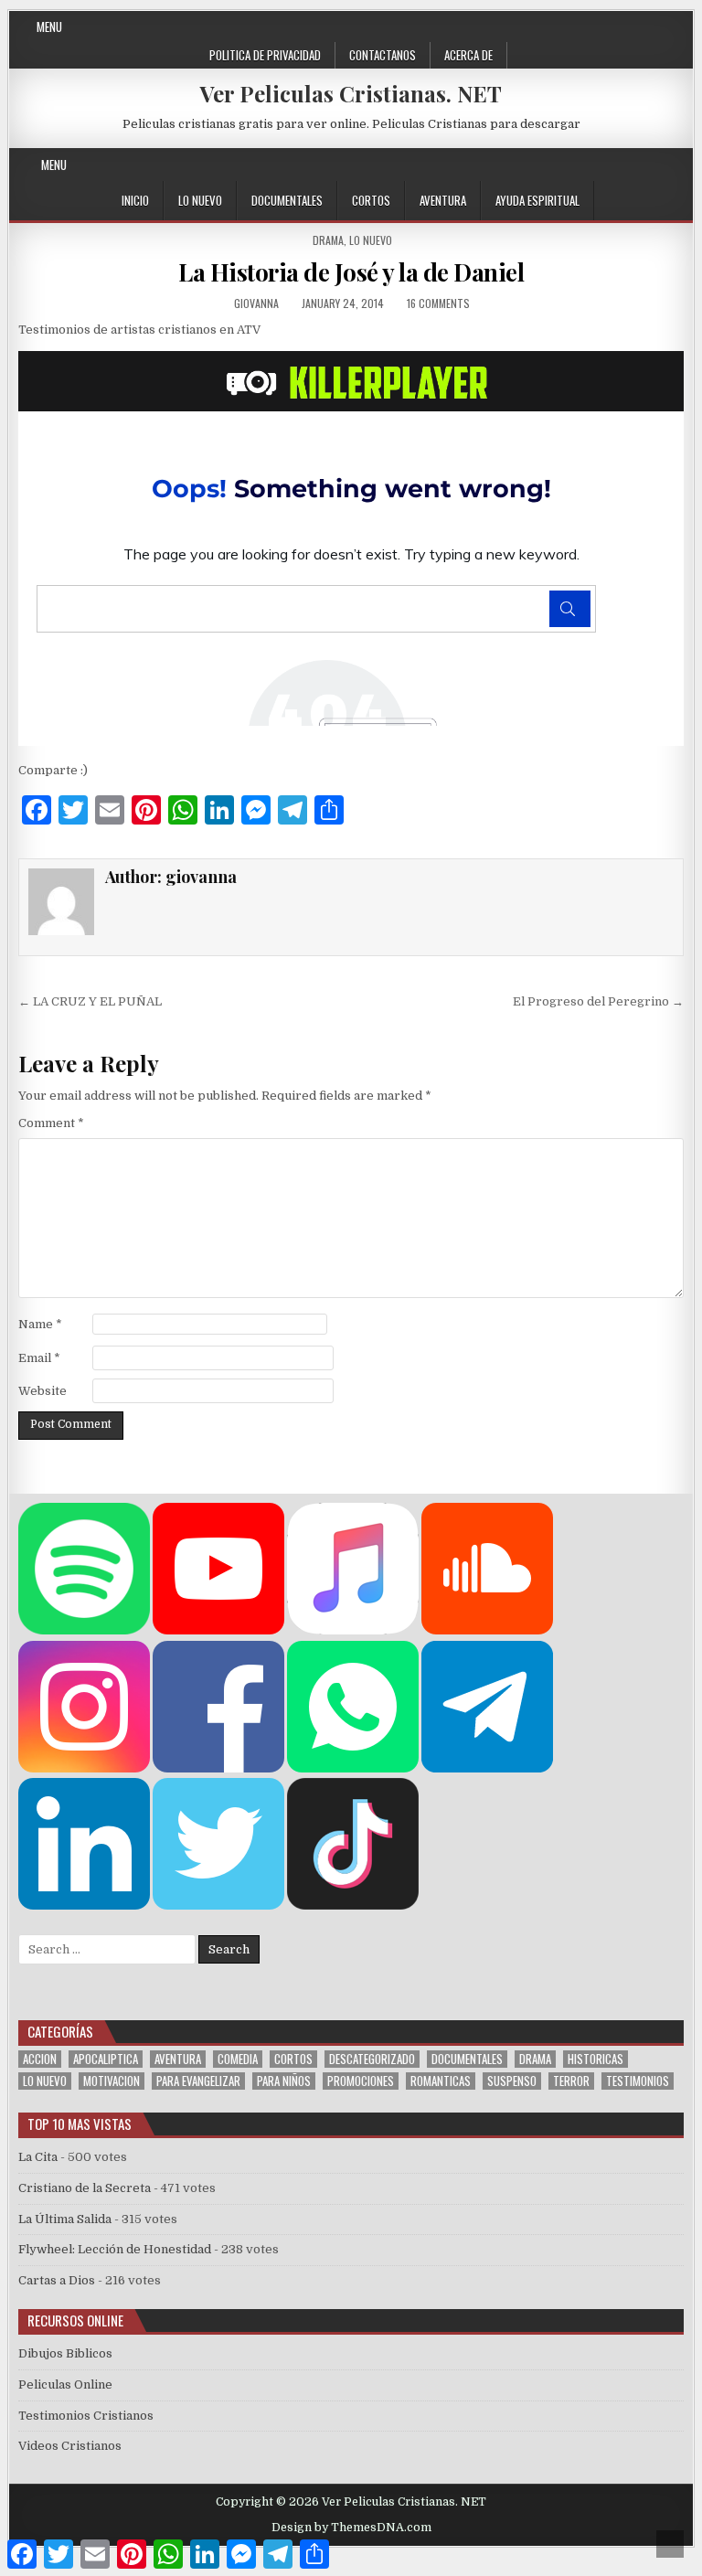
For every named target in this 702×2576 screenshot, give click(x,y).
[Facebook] (569, 165)
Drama (328, 240)
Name (40, 1324)
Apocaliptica (106, 2059)
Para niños (284, 2081)
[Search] (679, 165)
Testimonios (638, 2081)
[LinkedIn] (84, 1905)
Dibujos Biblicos (65, 2353)
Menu (49, 27)
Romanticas (441, 2081)
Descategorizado (372, 2059)
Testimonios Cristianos (86, 2416)
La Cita (38, 2157)
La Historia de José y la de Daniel (351, 272)
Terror (571, 2081)
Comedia (238, 2059)
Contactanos (383, 55)
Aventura (443, 200)
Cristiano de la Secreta (85, 2188)
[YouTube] (218, 1630)
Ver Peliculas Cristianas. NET (351, 93)
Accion (40, 2059)
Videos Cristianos (70, 2446)
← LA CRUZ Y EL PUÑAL (90, 1001)
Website (43, 1391)
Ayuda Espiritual (537, 200)
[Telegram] (487, 1768)
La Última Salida (65, 2219)
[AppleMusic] (353, 1630)
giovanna (256, 303)
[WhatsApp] (353, 1768)
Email (39, 1358)
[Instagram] (613, 165)
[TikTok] (353, 1905)
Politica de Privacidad (265, 55)
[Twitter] (547, 165)
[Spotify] (84, 1630)
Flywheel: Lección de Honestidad (115, 2249)
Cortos (371, 200)
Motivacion (112, 2081)
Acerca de (468, 55)
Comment (51, 1123)
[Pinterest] (591, 165)
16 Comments (438, 303)
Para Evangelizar (198, 2081)
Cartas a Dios (57, 2280)
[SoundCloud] (657, 165)
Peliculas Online (65, 2384)
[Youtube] (635, 165)
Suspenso (512, 2081)
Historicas (596, 2059)
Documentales (287, 200)
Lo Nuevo (200, 200)
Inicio (135, 200)
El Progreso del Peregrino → (598, 1001)
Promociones (361, 2081)
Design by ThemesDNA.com (351, 2528)
